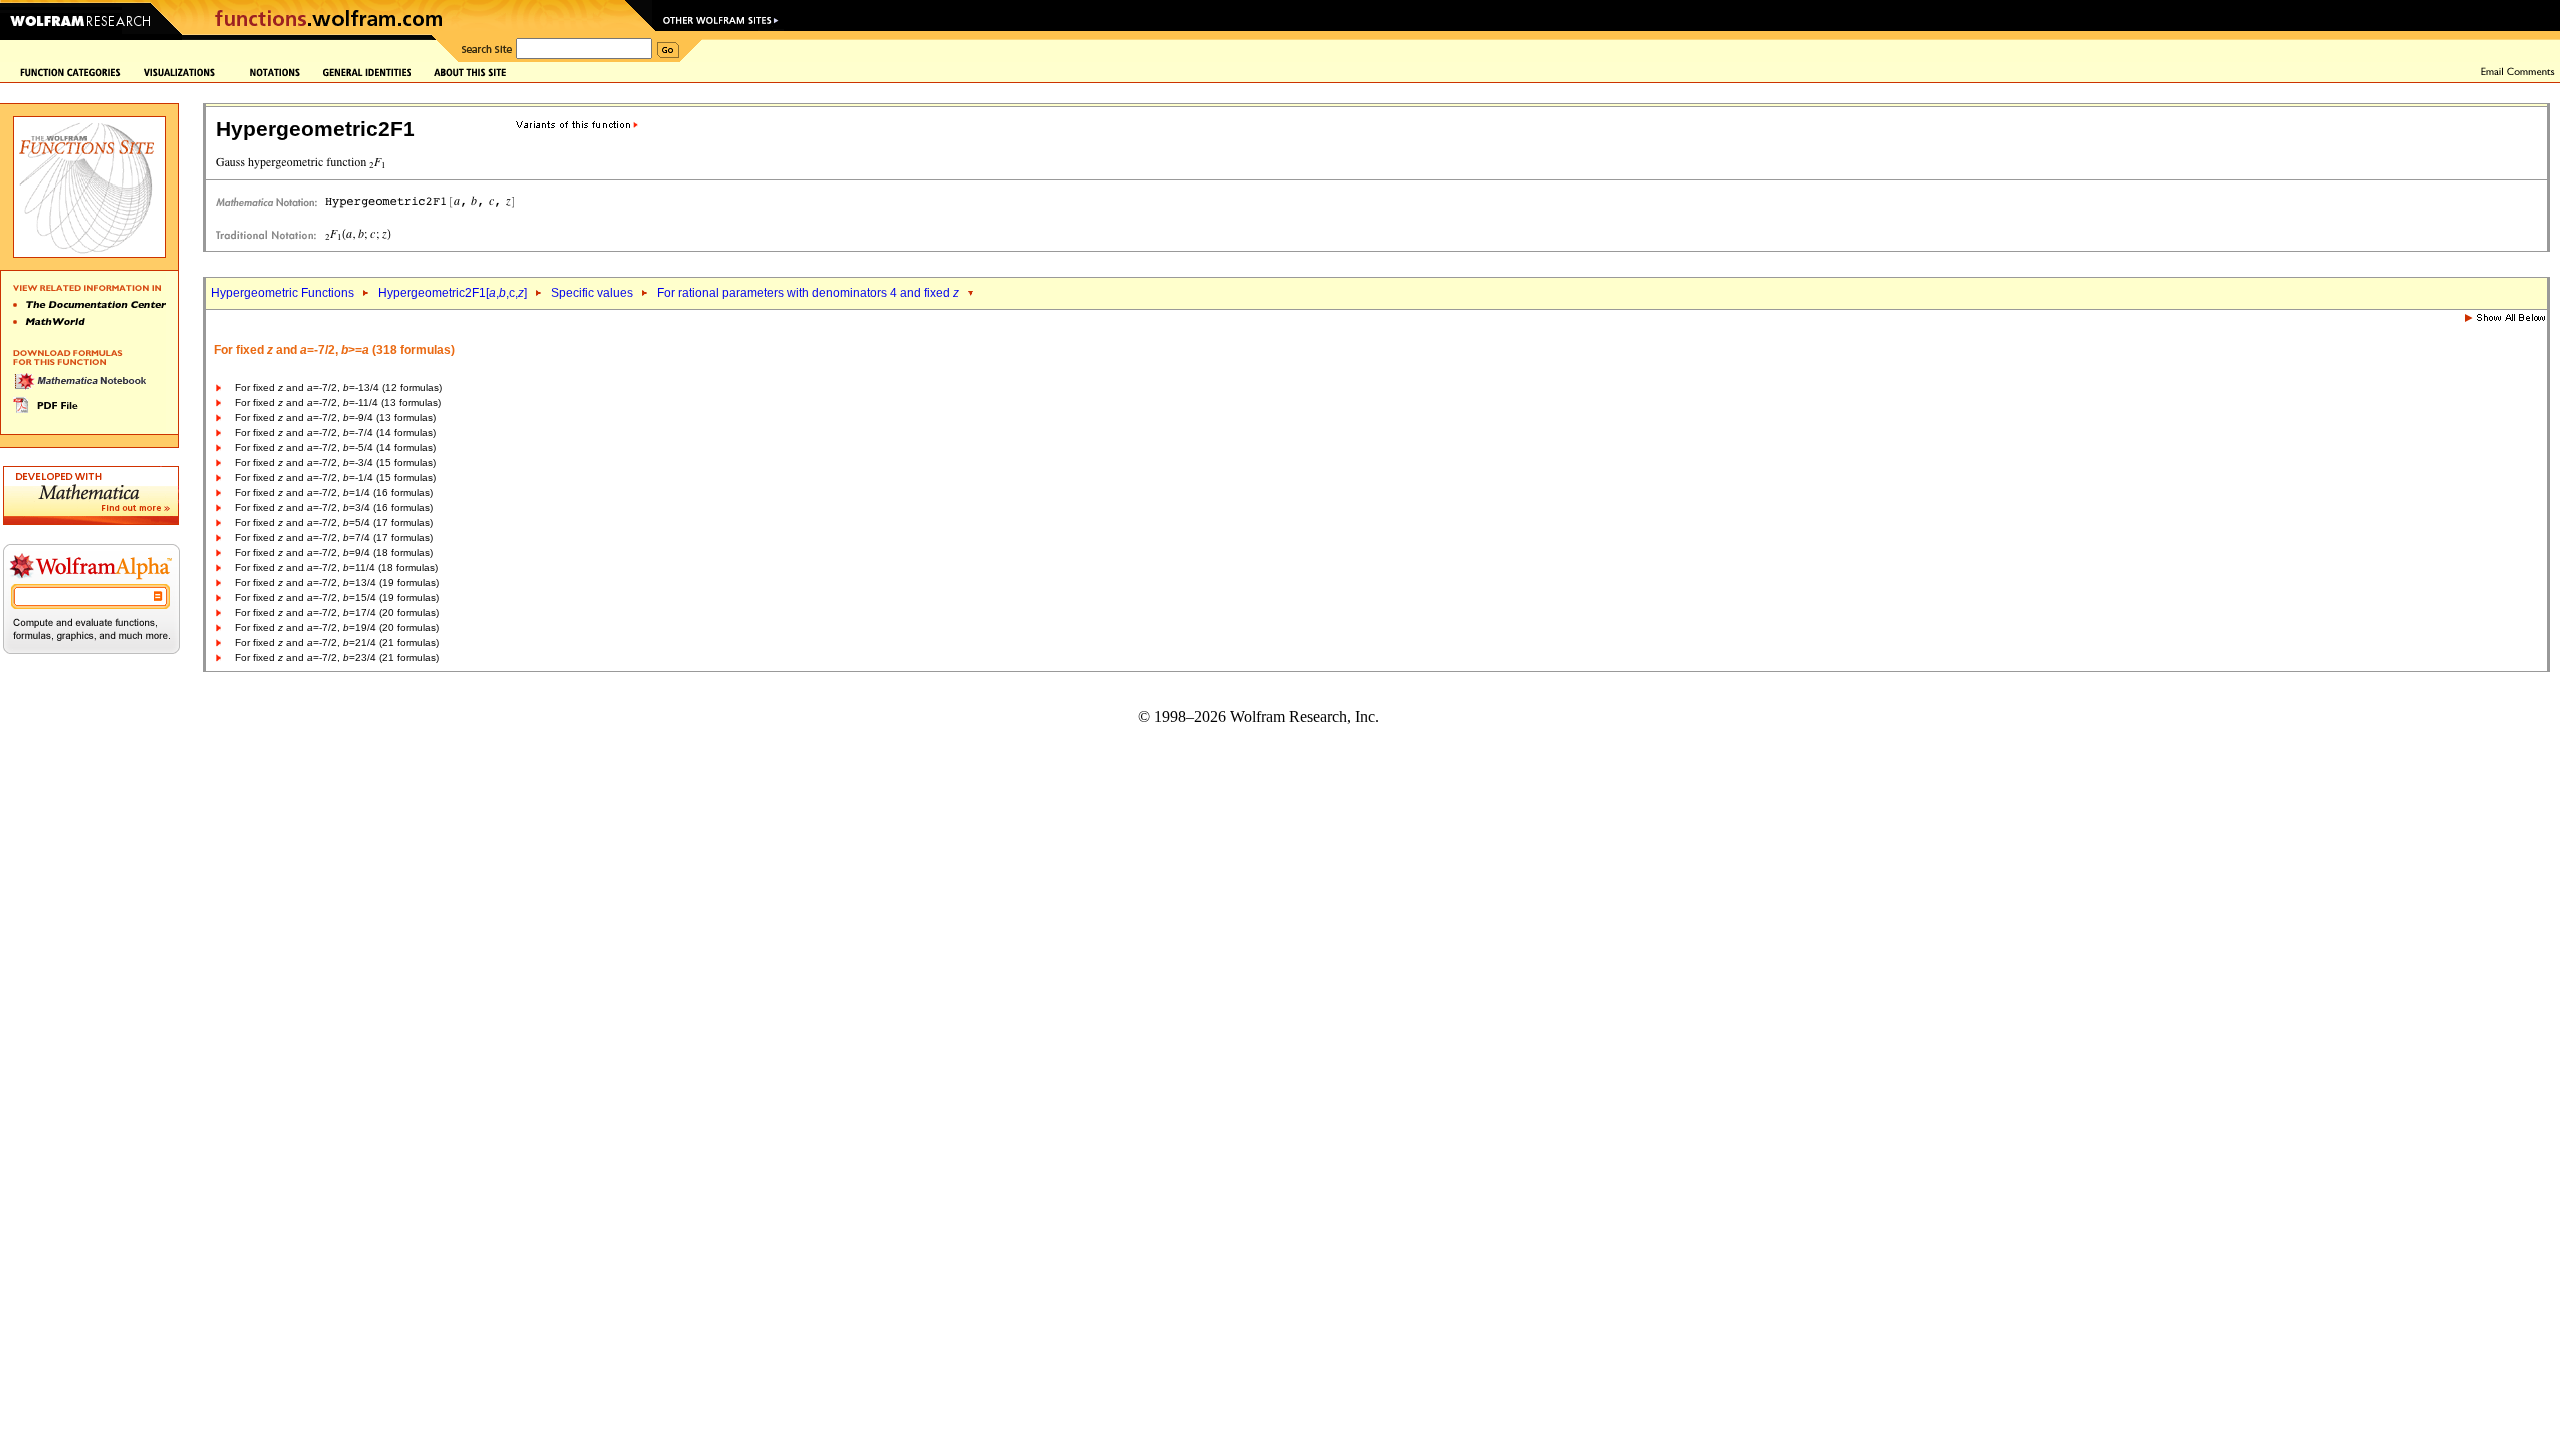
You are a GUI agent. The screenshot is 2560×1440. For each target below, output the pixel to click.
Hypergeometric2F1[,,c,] (452, 293)
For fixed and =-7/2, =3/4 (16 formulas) (334, 507)
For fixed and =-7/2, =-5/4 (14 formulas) (335, 447)
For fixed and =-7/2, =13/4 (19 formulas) (337, 582)
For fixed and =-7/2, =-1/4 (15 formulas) (335, 477)
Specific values (592, 293)
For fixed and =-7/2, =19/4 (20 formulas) (337, 627)
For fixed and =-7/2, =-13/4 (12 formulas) (338, 387)
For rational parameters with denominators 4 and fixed (808, 293)
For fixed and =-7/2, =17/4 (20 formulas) (337, 612)
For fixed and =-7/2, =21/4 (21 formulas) (337, 642)
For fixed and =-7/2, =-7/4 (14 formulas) (335, 432)
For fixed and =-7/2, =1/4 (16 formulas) (334, 492)
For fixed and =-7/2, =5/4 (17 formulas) (334, 522)
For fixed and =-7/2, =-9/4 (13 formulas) (335, 417)
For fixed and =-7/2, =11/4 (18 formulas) (336, 567)
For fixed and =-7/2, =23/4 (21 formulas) (337, 657)
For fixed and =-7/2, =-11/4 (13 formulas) (338, 402)
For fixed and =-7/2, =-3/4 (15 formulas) (335, 462)
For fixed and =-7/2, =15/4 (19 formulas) (337, 597)
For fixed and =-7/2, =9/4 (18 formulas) (334, 552)
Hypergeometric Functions (282, 293)
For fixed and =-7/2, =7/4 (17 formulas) (334, 537)
